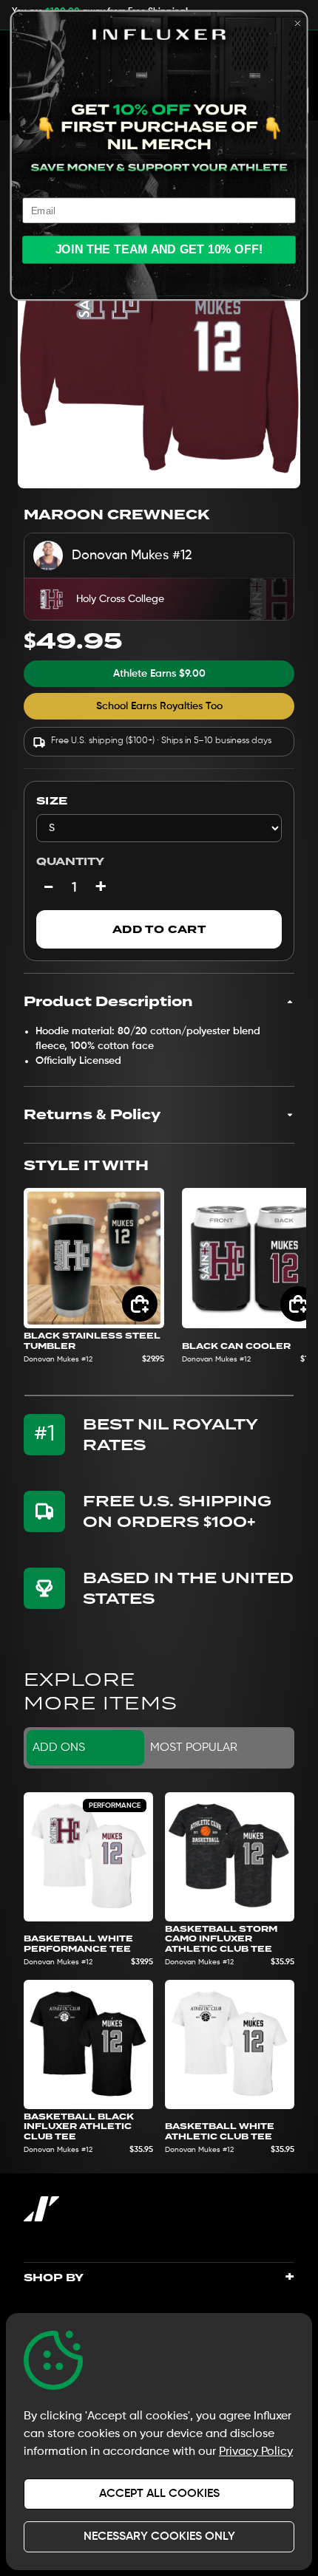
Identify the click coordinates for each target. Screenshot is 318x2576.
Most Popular (194, 1748)
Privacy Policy (256, 2452)
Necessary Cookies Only (159, 2537)
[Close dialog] (297, 24)
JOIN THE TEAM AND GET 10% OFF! (159, 250)
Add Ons (59, 1748)
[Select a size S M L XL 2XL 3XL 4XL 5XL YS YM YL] (159, 828)
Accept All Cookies (159, 2494)
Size (52, 801)
